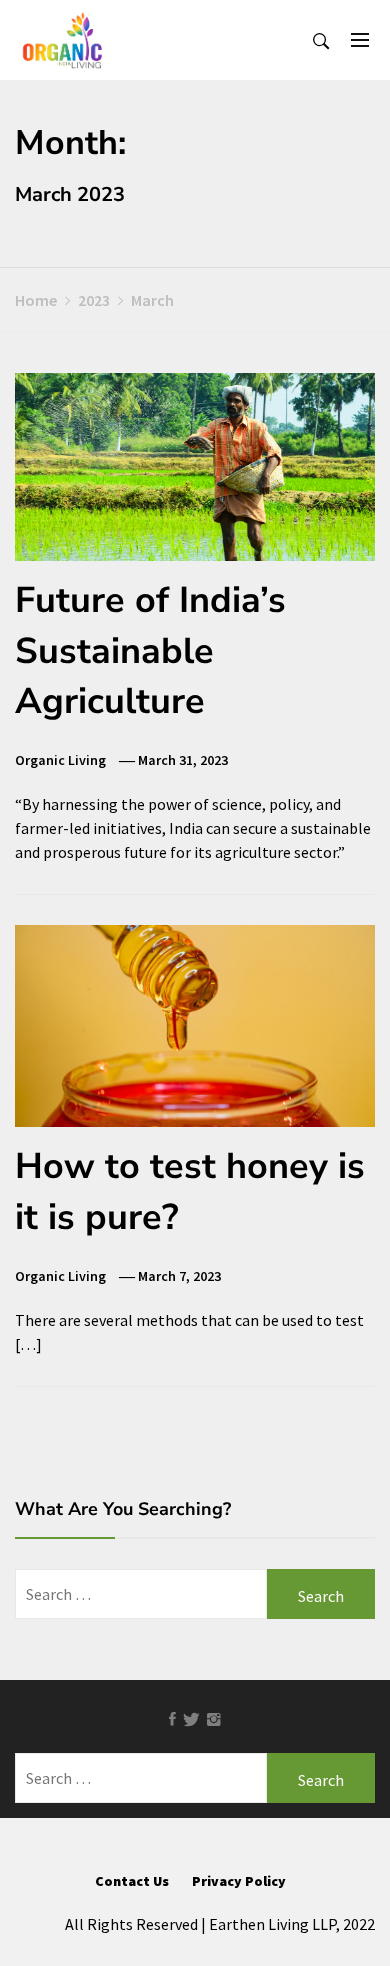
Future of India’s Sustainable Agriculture (150, 651)
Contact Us (132, 1881)
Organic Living (60, 760)
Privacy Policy (239, 1881)
